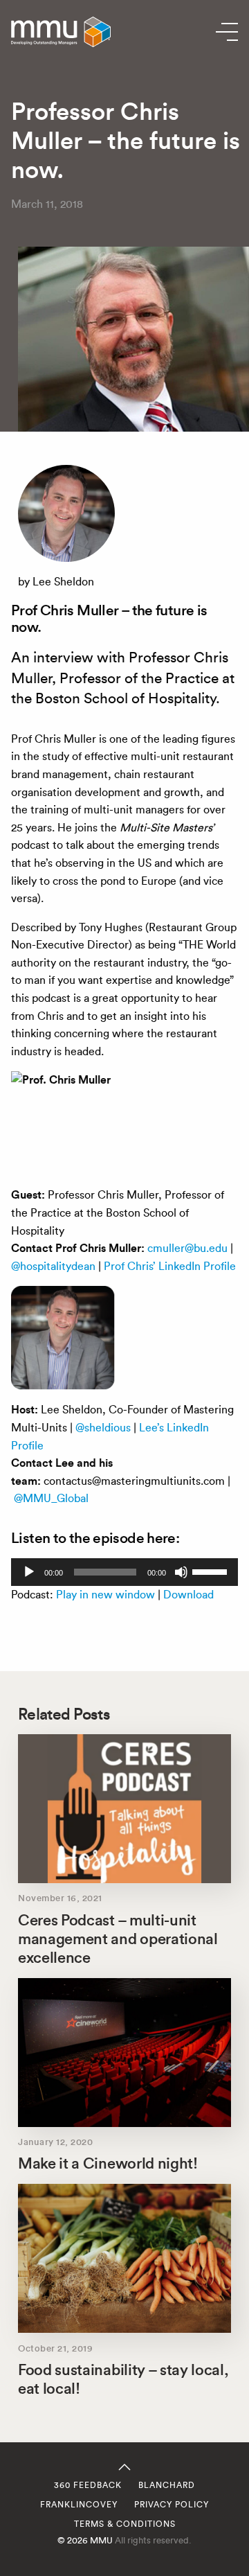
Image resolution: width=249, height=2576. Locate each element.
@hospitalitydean (53, 1266)
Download (188, 1595)
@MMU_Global (51, 1498)
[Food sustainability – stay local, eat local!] (124, 2258)
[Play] (29, 1572)
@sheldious (103, 1428)
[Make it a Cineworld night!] (124, 2053)
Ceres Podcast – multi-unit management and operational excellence (118, 1939)
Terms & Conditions (125, 2524)
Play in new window (105, 1595)
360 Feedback (88, 2485)
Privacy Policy (172, 2505)
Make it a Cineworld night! (108, 2163)
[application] (124, 1572)
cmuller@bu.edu (187, 1248)
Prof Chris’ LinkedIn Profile (170, 1266)
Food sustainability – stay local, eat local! (123, 2379)
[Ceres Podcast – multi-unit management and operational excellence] (124, 1809)
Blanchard (167, 2485)
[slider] (212, 1571)
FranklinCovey (79, 2505)
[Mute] (181, 1572)
